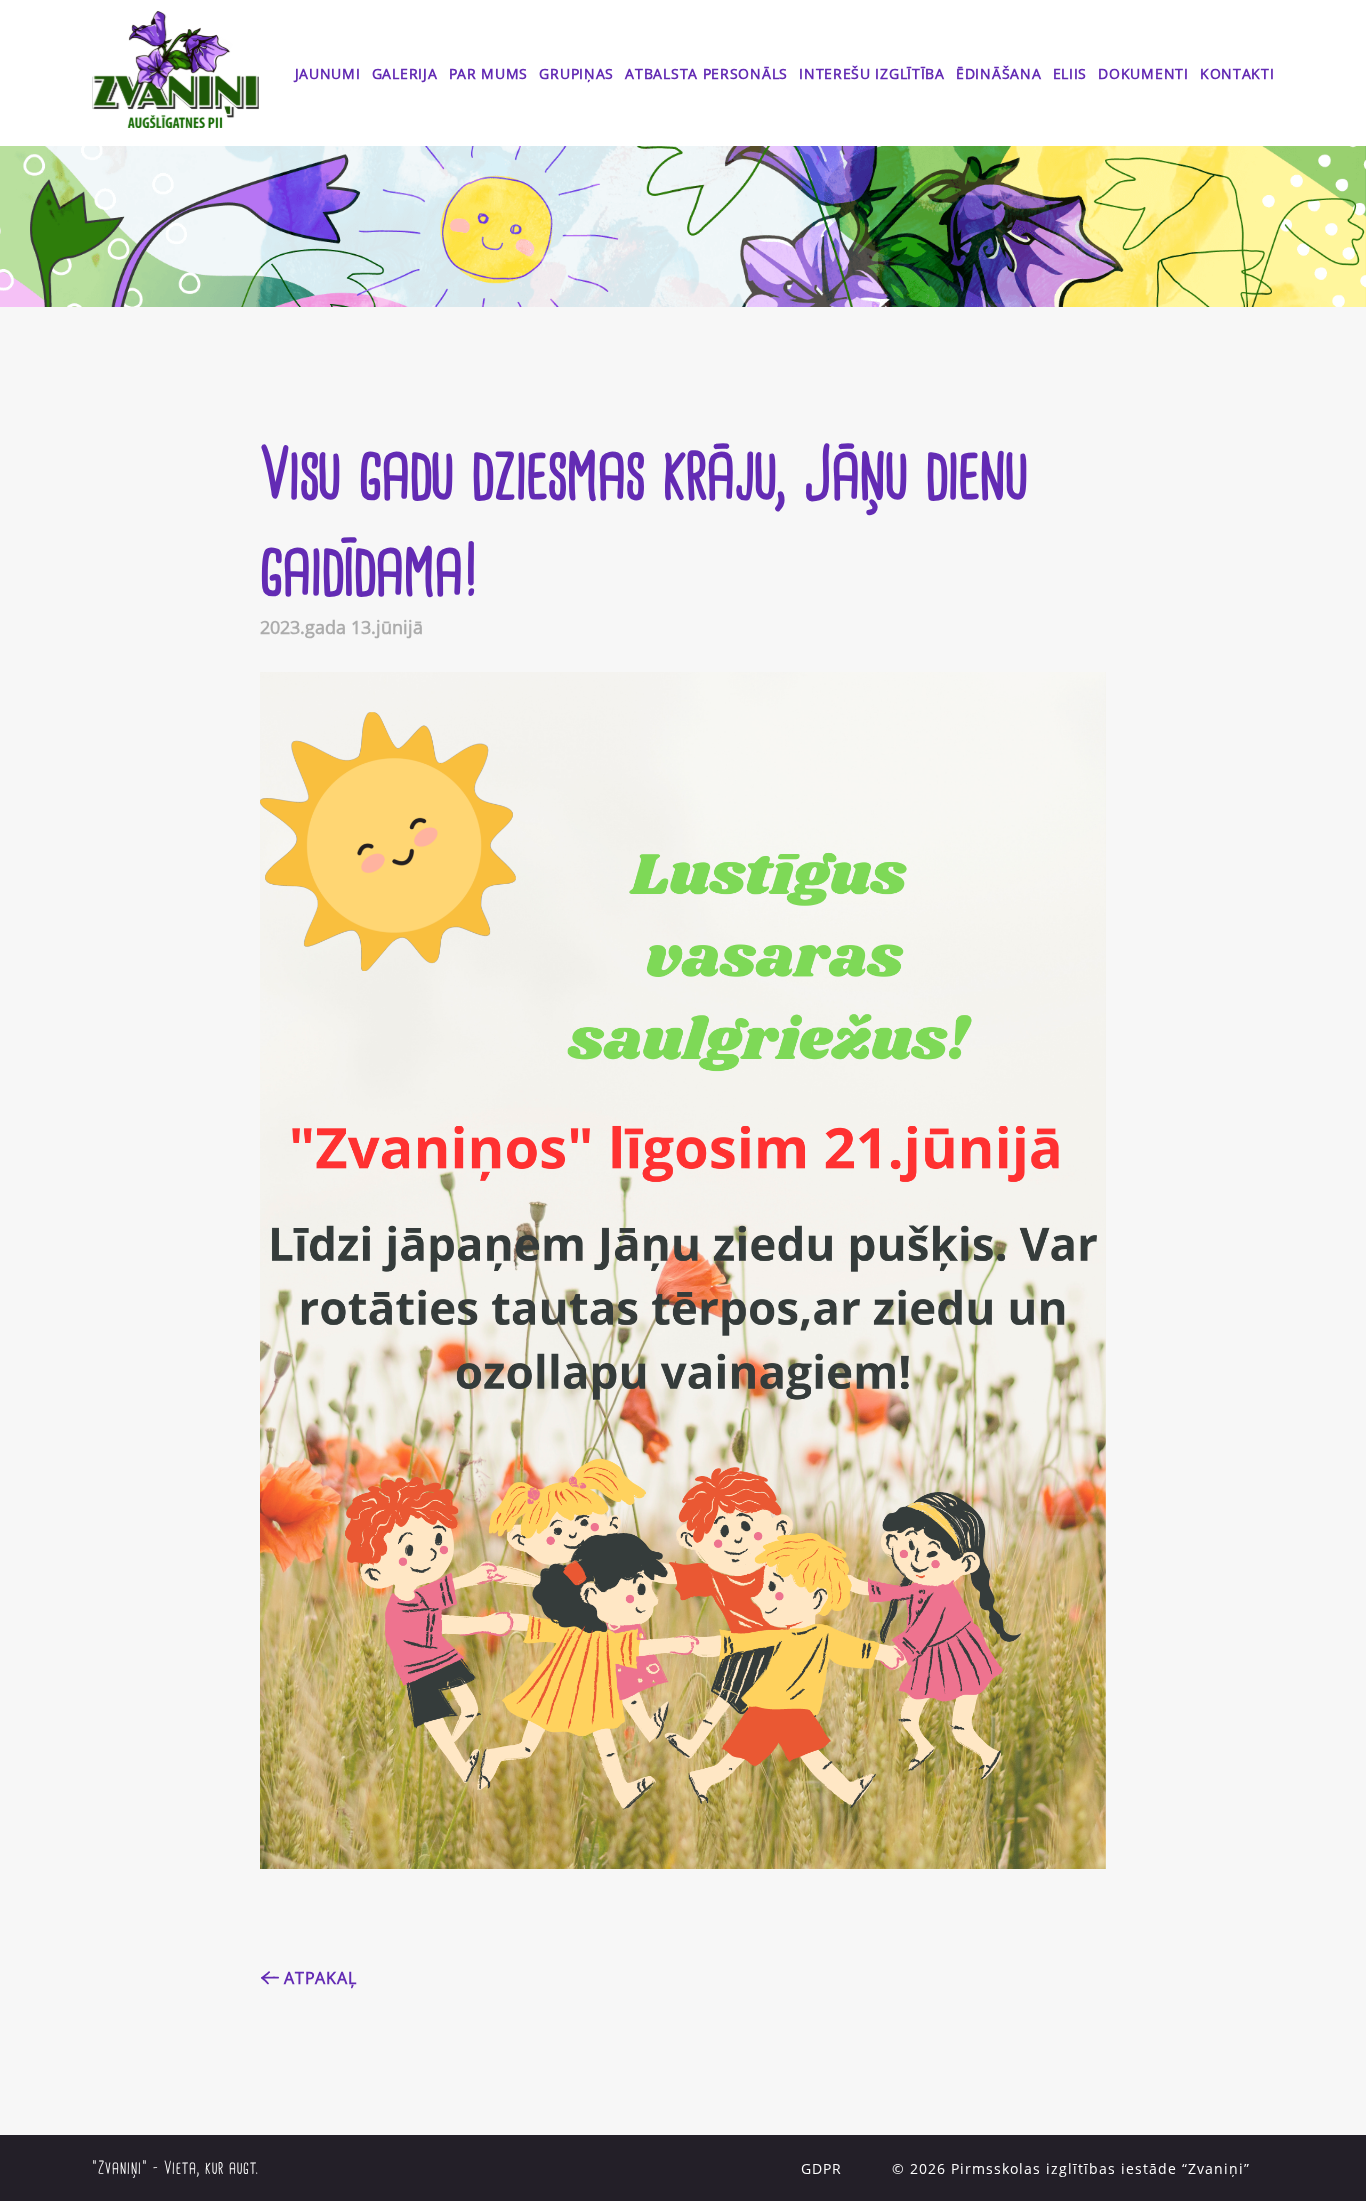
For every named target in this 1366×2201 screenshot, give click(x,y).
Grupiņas (576, 73)
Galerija (405, 73)
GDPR (821, 2168)
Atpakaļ (320, 1978)
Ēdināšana (998, 73)
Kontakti (1237, 73)
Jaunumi (328, 73)
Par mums (489, 73)
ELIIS (1070, 73)
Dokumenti (1143, 73)
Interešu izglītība (872, 73)
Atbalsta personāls (706, 73)
